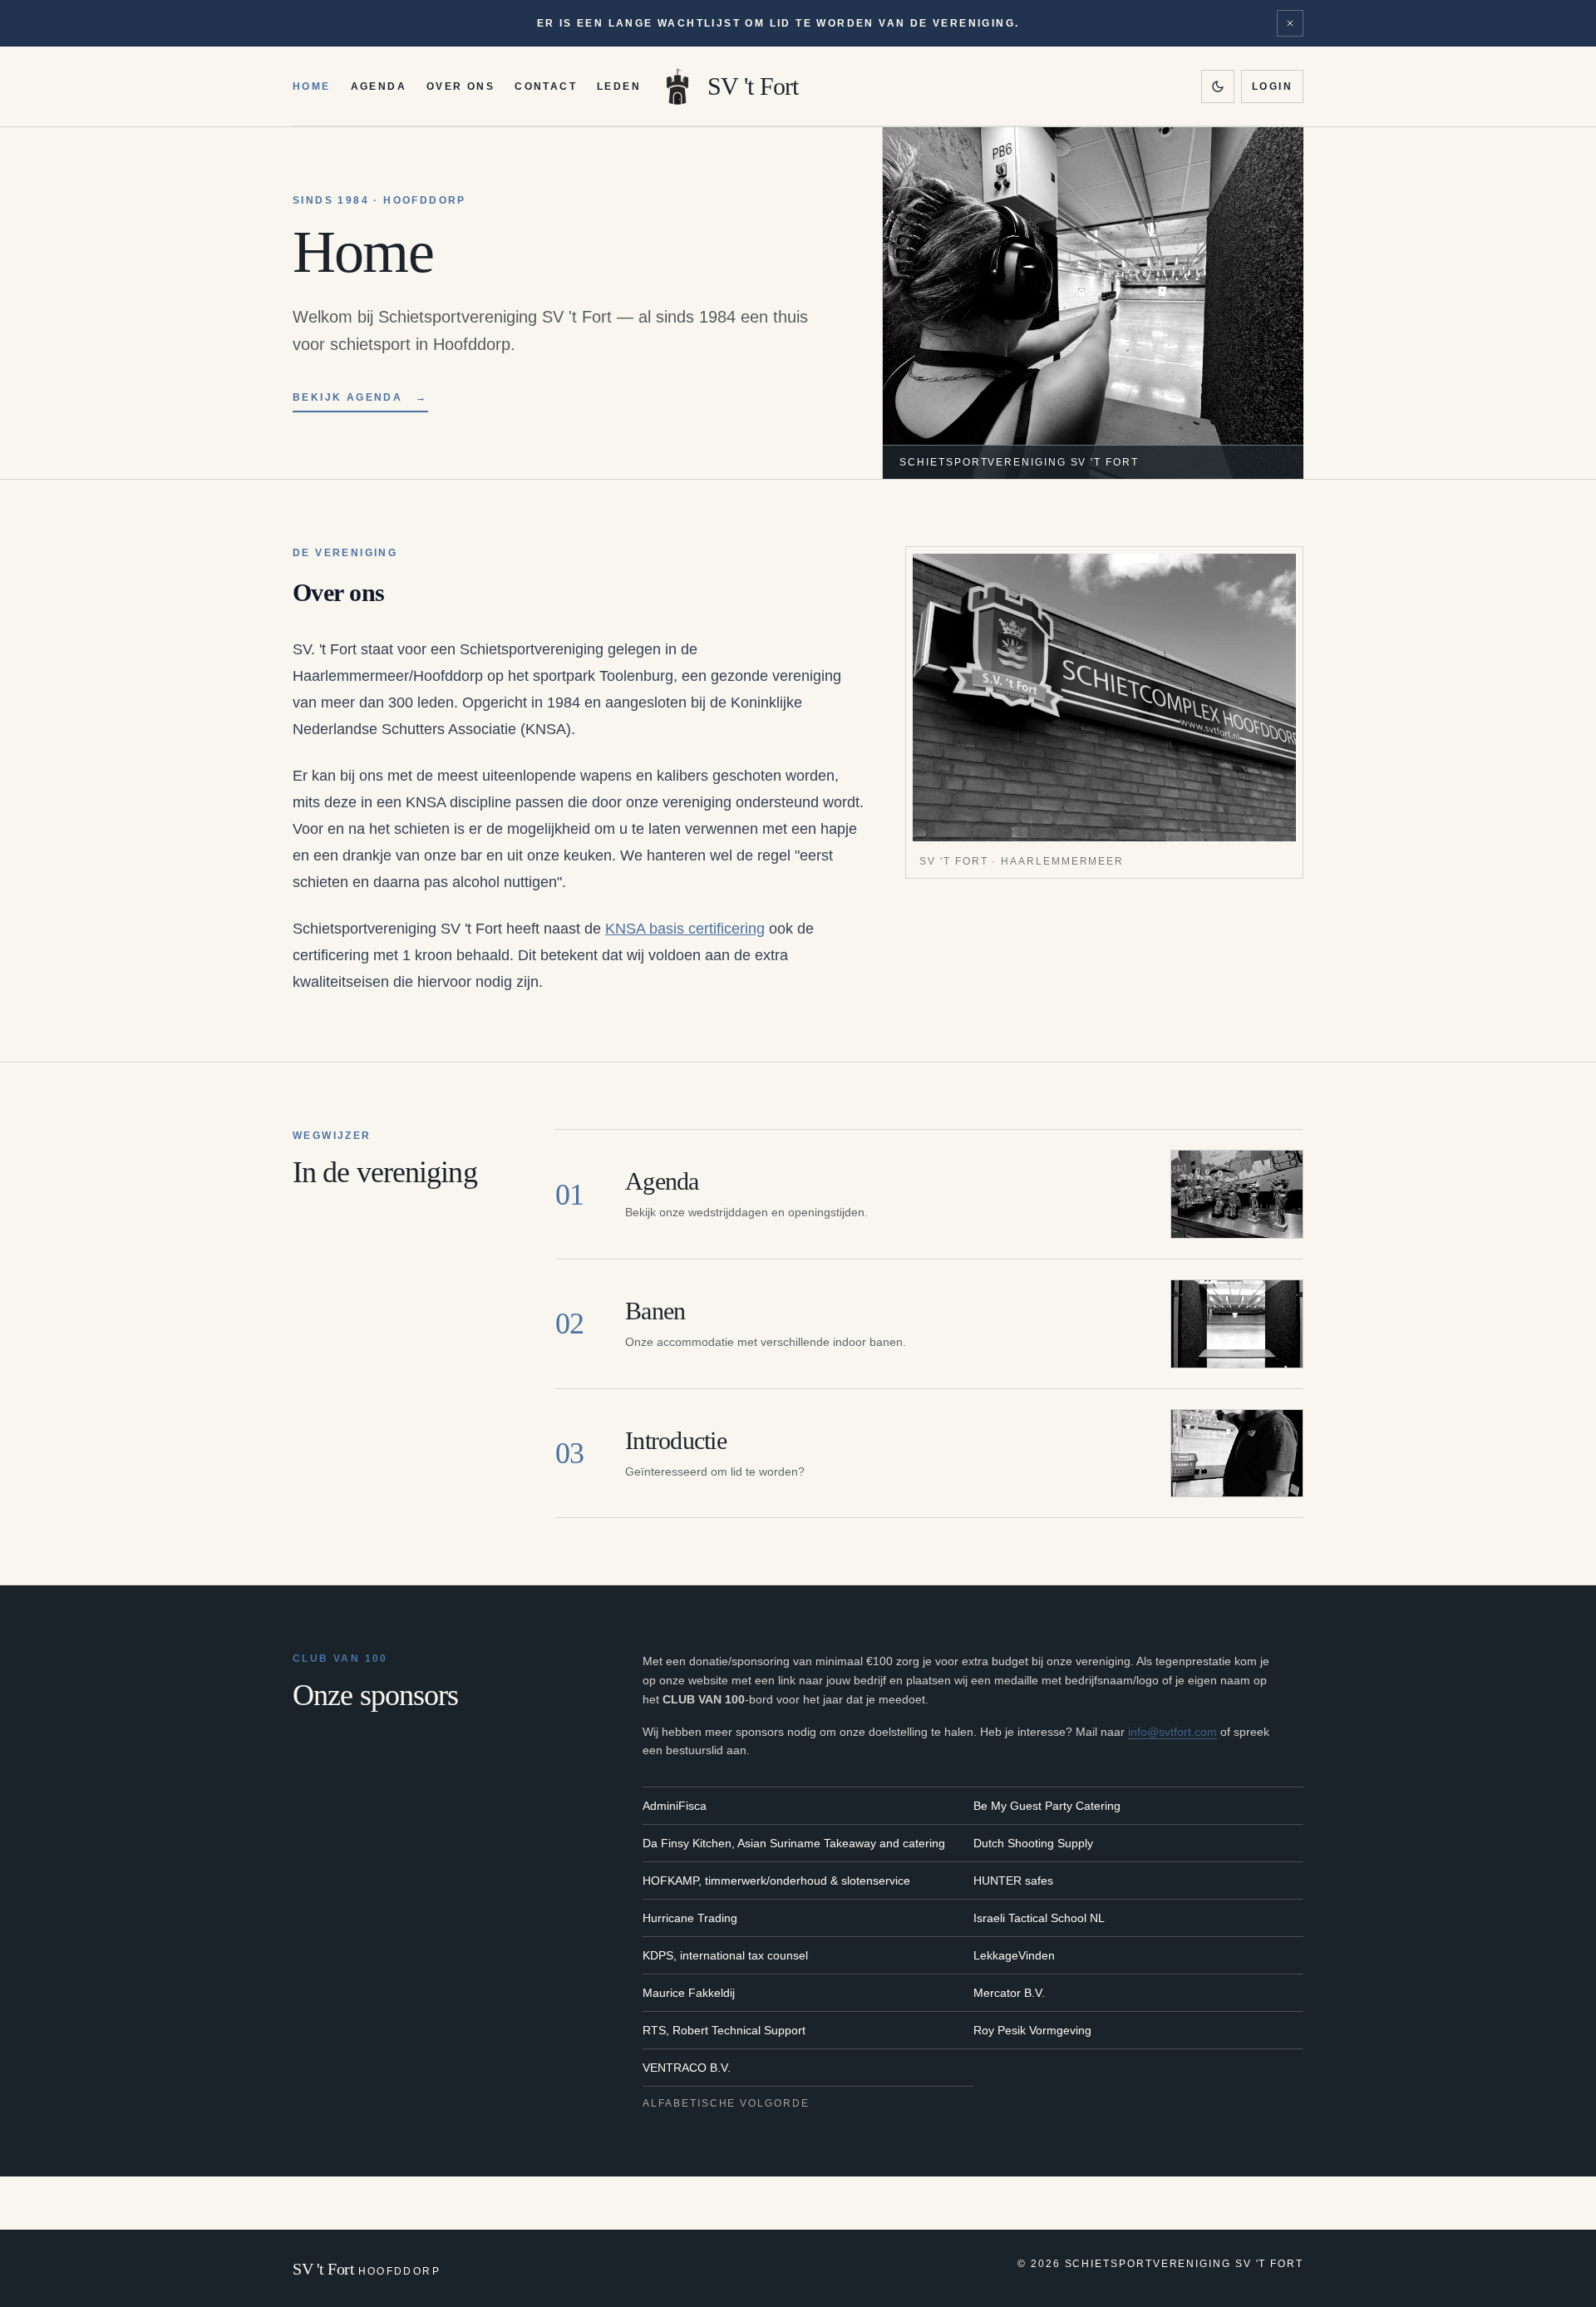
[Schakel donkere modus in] (1218, 86)
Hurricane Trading (690, 1918)
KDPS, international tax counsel (725, 1955)
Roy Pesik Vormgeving (1032, 2030)
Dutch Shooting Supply (1033, 1843)
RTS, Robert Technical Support (724, 2030)
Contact (546, 86)
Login (1272, 86)
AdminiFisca (675, 1806)
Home (312, 86)
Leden (619, 86)
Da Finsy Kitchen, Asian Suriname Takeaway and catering (794, 1843)
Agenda (379, 86)
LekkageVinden (1014, 1955)
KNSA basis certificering (685, 929)
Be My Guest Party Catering (1047, 1806)
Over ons (461, 86)
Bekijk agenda (360, 397)
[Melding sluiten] (1290, 23)
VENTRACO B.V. (687, 2068)
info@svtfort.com (1172, 1732)
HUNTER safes (1013, 1881)
